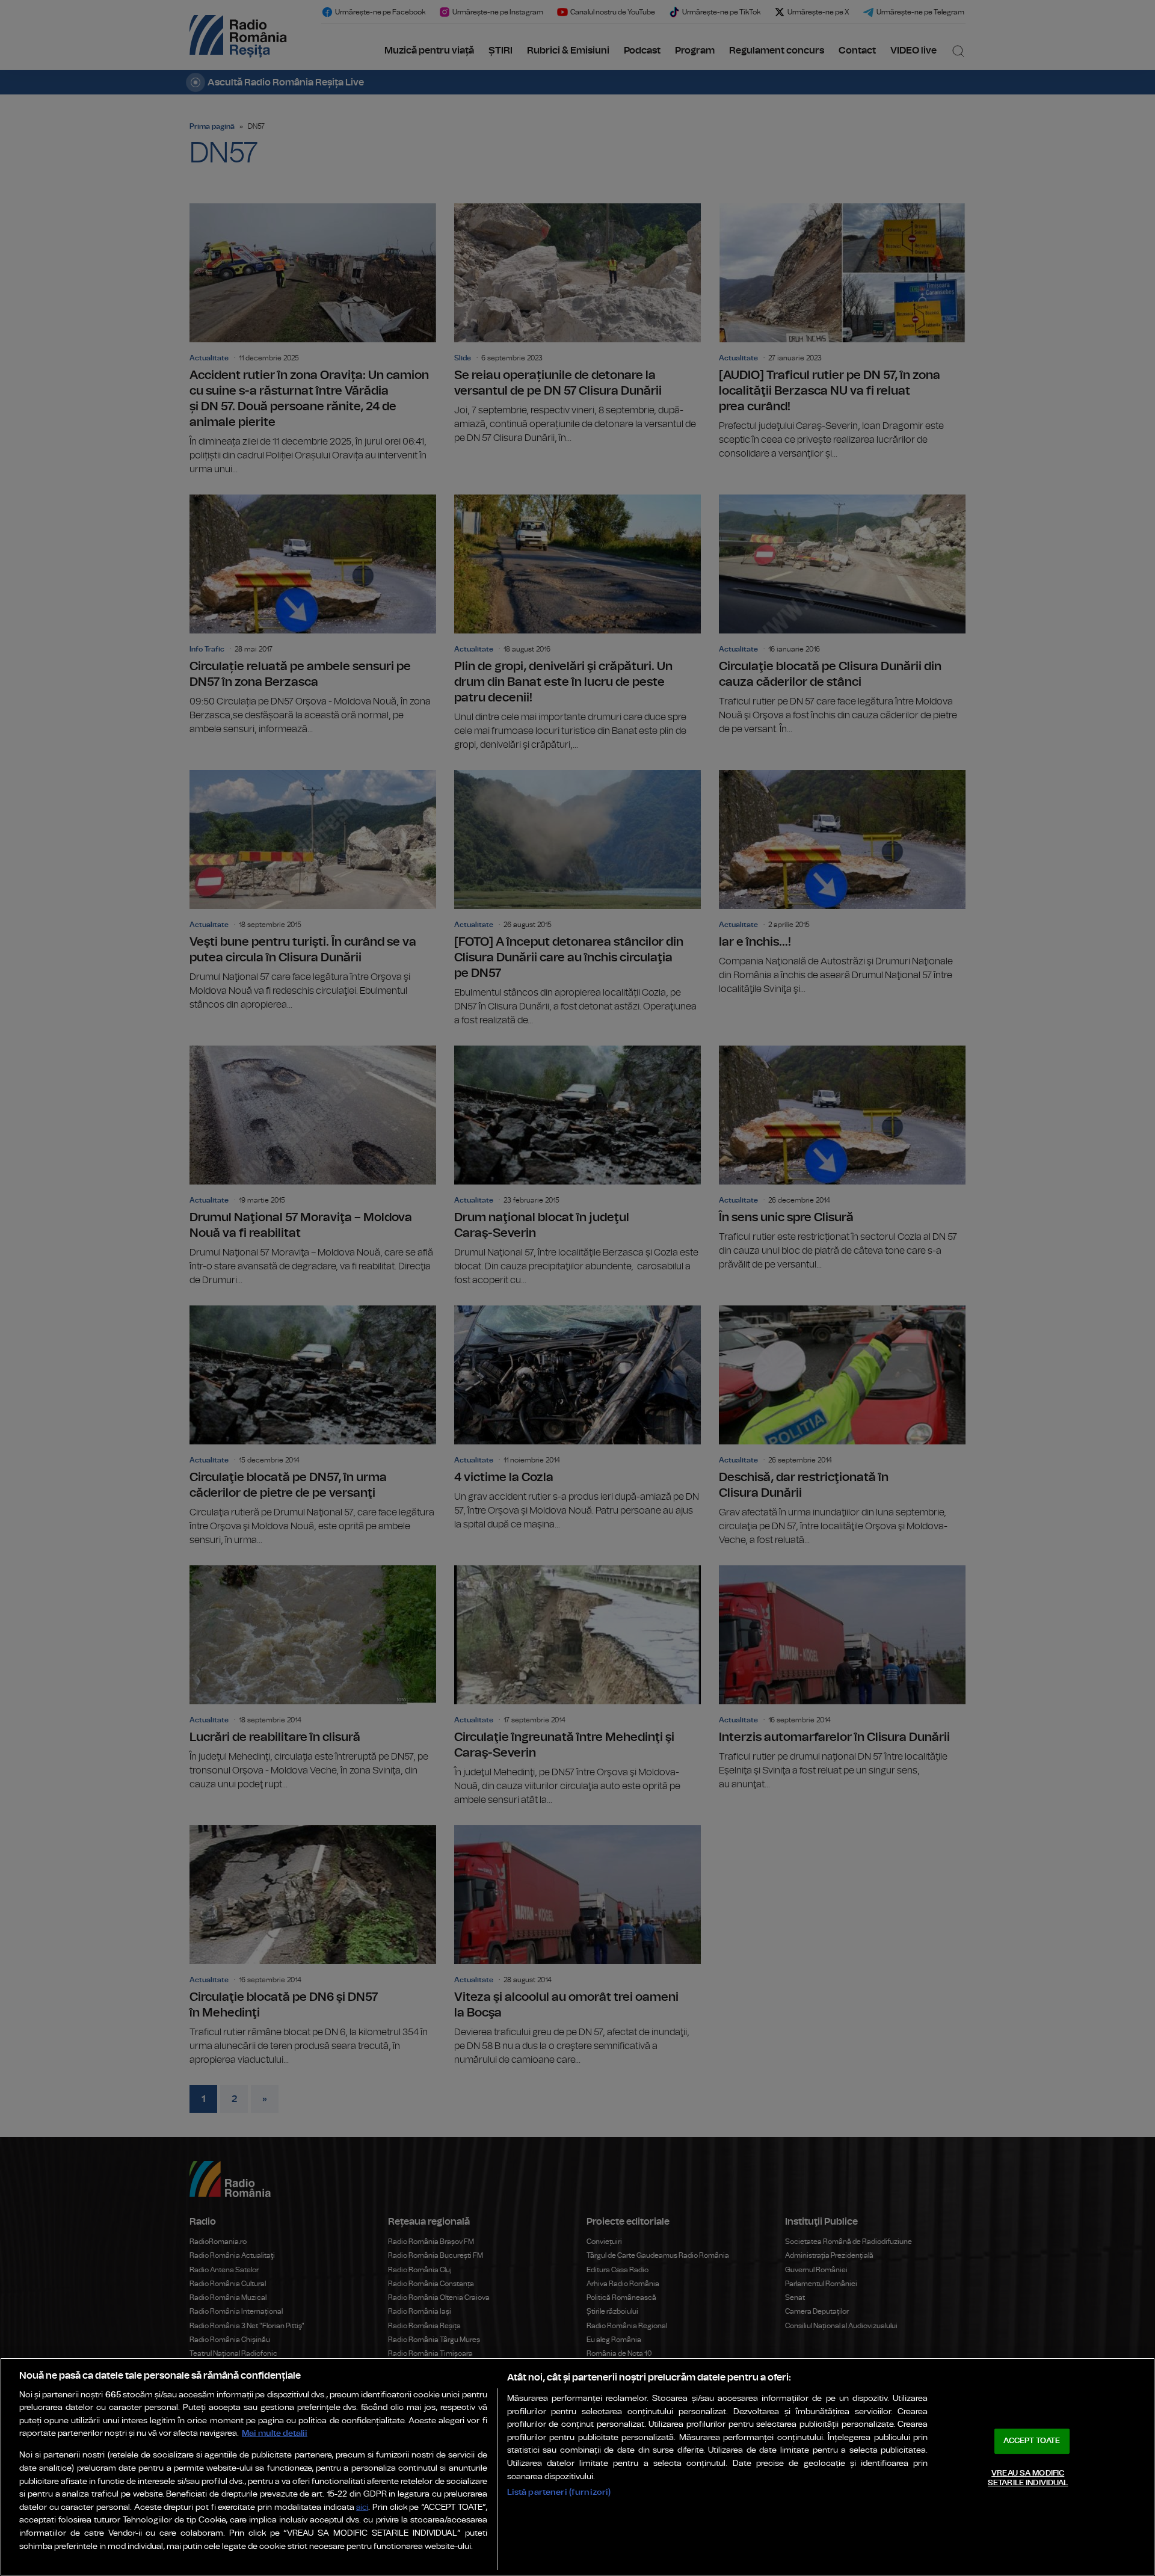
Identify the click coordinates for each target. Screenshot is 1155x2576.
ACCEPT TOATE (1032, 2441)
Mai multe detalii (275, 2433)
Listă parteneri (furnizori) (559, 2492)
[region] (577, 2467)
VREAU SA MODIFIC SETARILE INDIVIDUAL (1028, 2478)
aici (362, 2508)
